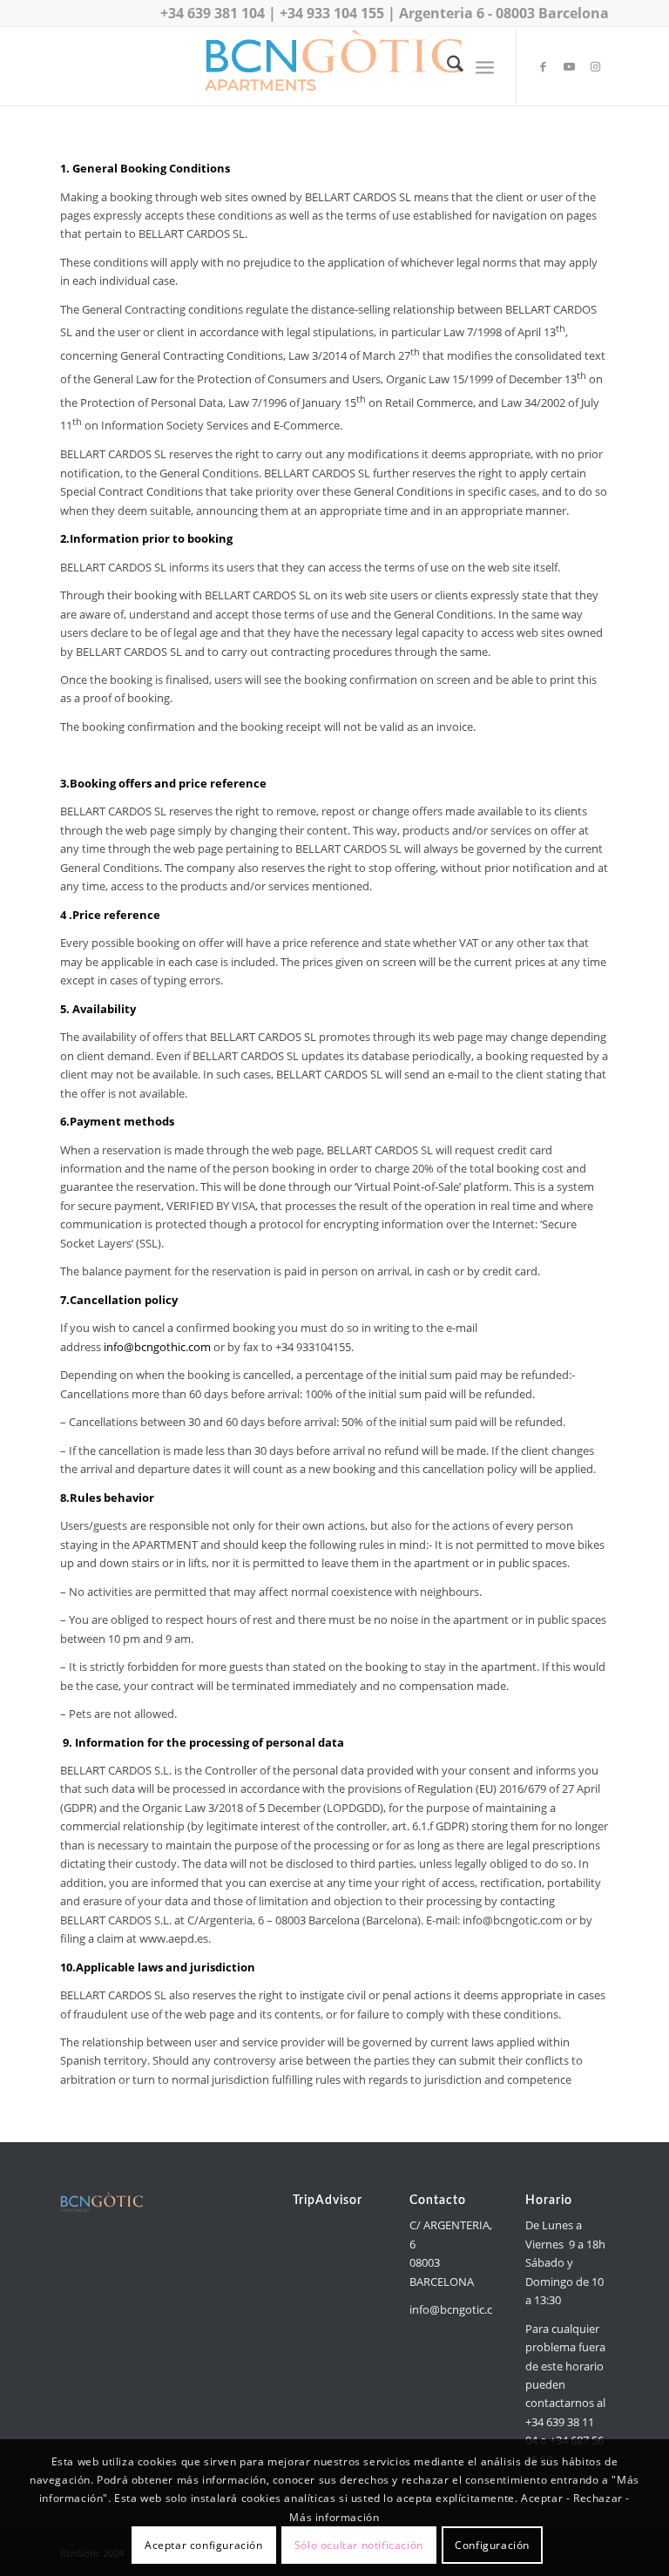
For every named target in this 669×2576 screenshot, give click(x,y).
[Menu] (485, 66)
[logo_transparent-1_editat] (334, 66)
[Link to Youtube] (570, 66)
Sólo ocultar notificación (359, 2545)
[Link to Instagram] (596, 66)
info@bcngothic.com (157, 1347)
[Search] (446, 66)
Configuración (492, 2545)
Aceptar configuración (204, 2545)
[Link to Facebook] (544, 66)
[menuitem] (446, 66)
